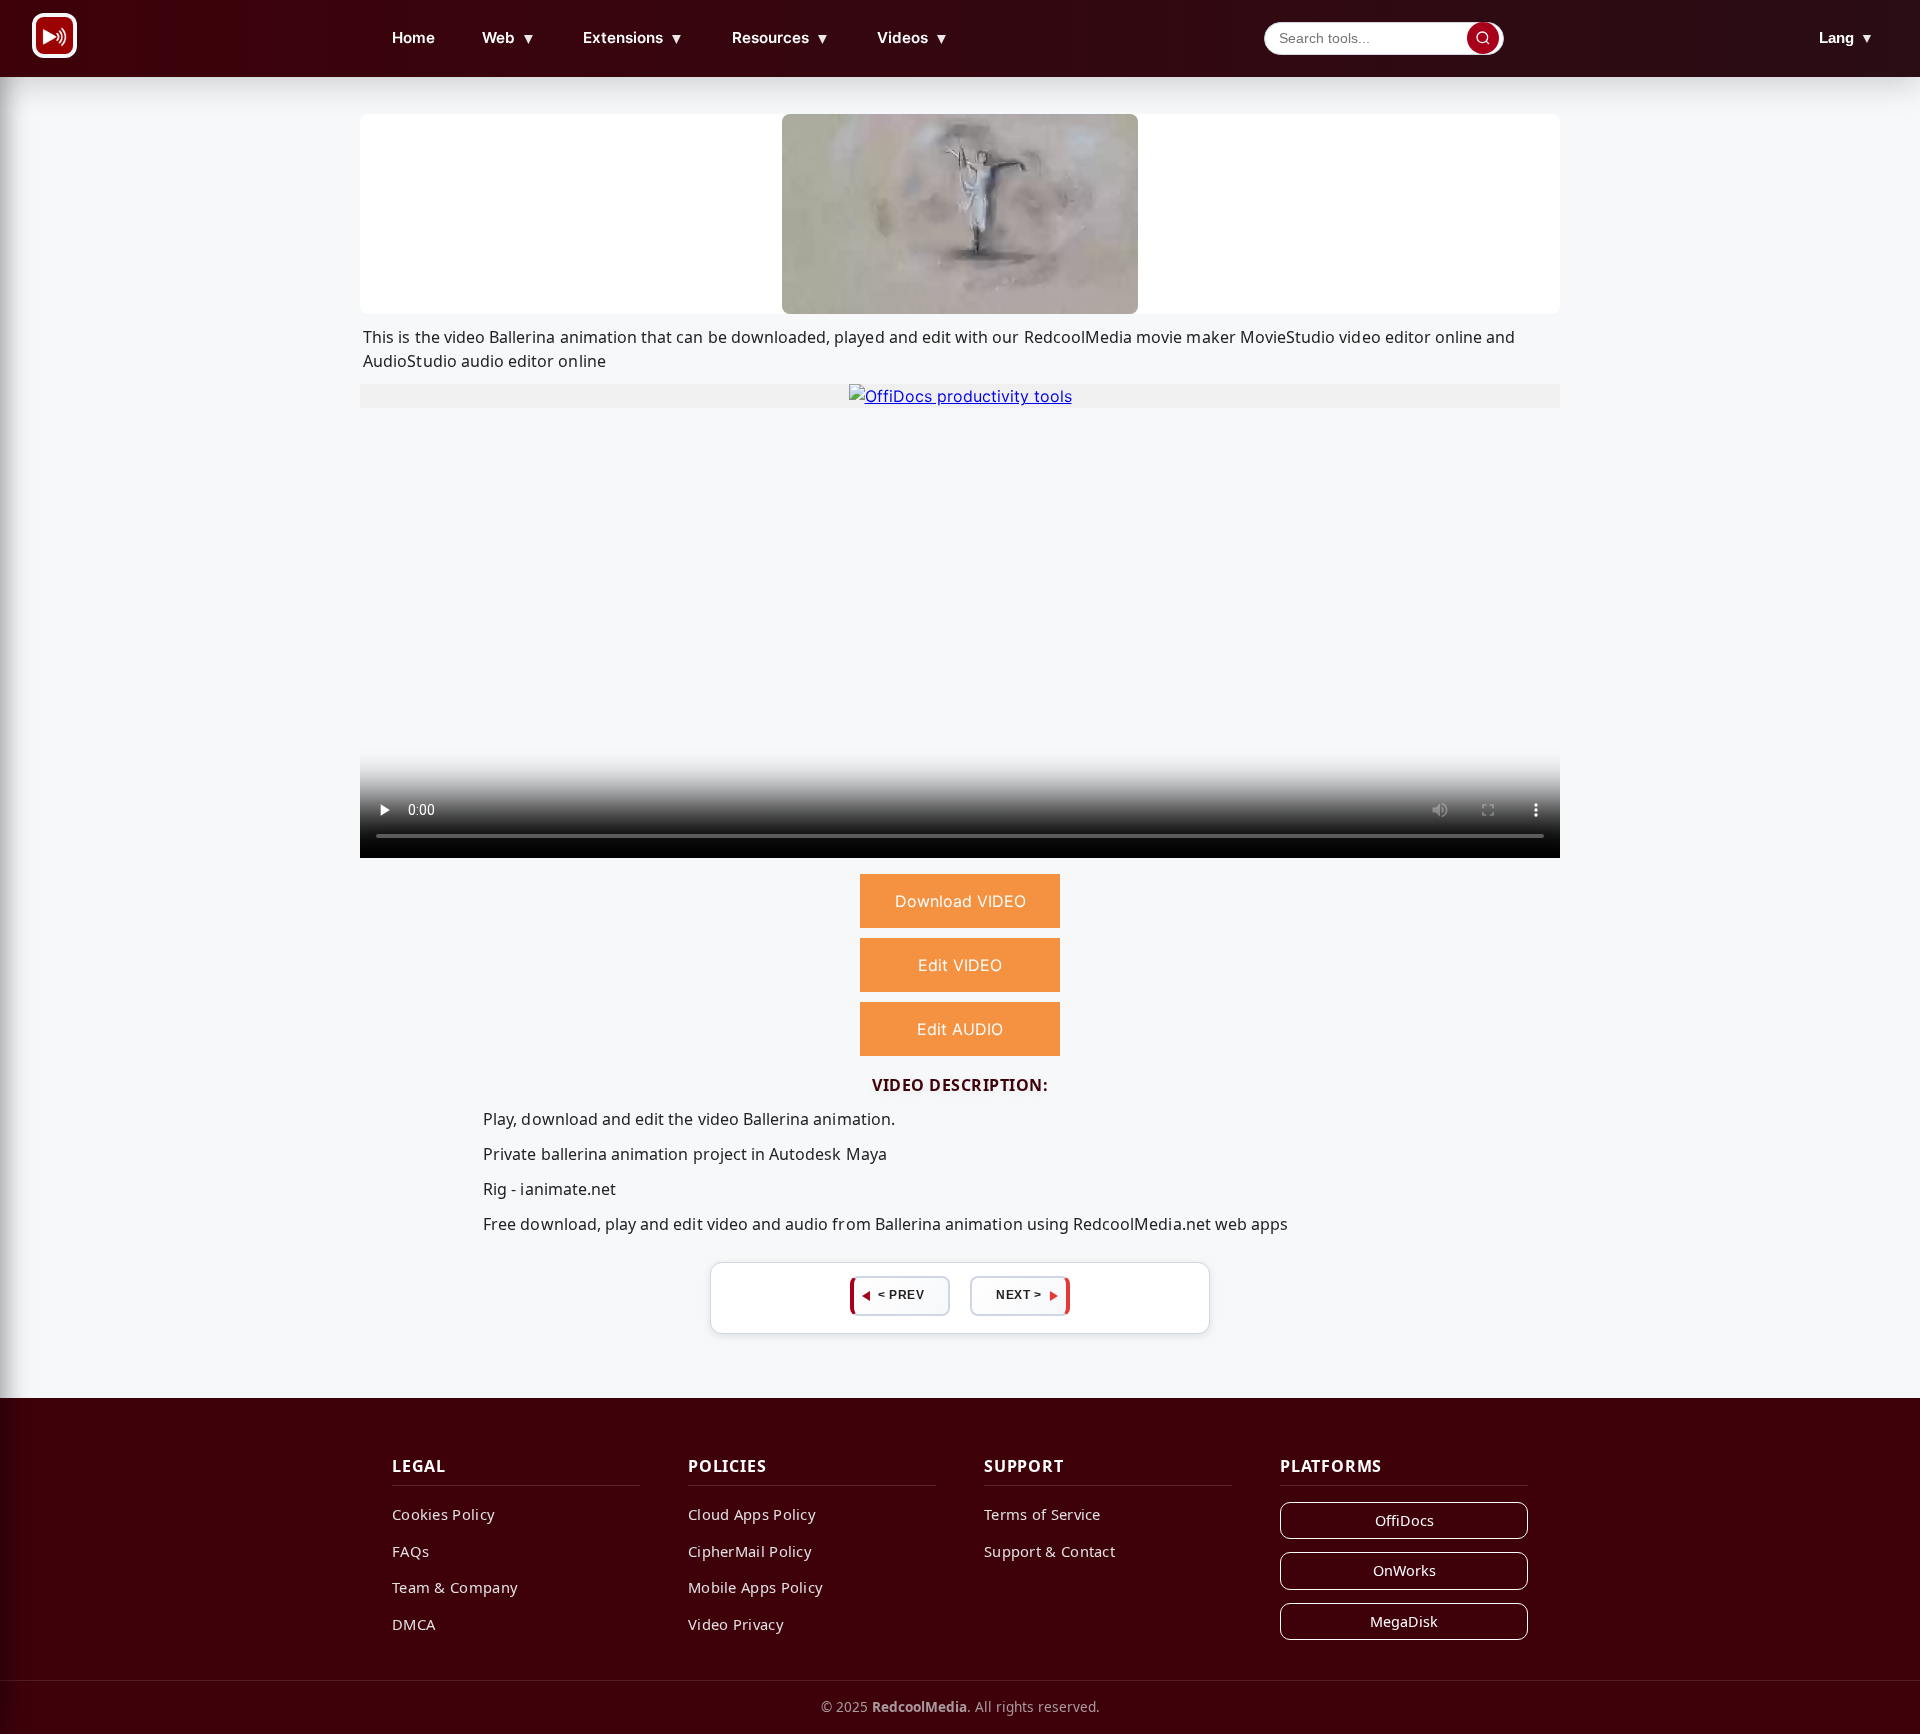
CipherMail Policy (750, 1551)
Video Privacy (736, 1624)
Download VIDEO (960, 901)
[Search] (1483, 38)
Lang (1846, 37)
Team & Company (455, 1587)
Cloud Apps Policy (752, 1514)
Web (509, 38)
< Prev (901, 1295)
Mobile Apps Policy (755, 1587)
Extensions (633, 38)
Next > (1018, 1295)
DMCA (413, 1624)
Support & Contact (1049, 1551)
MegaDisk (1404, 1621)
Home (413, 37)
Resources (781, 38)
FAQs (410, 1551)
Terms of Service (1042, 1514)
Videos (913, 38)
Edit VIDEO (960, 965)
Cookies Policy (443, 1514)
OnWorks (1404, 1570)
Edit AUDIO (960, 1029)
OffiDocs (1404, 1520)
